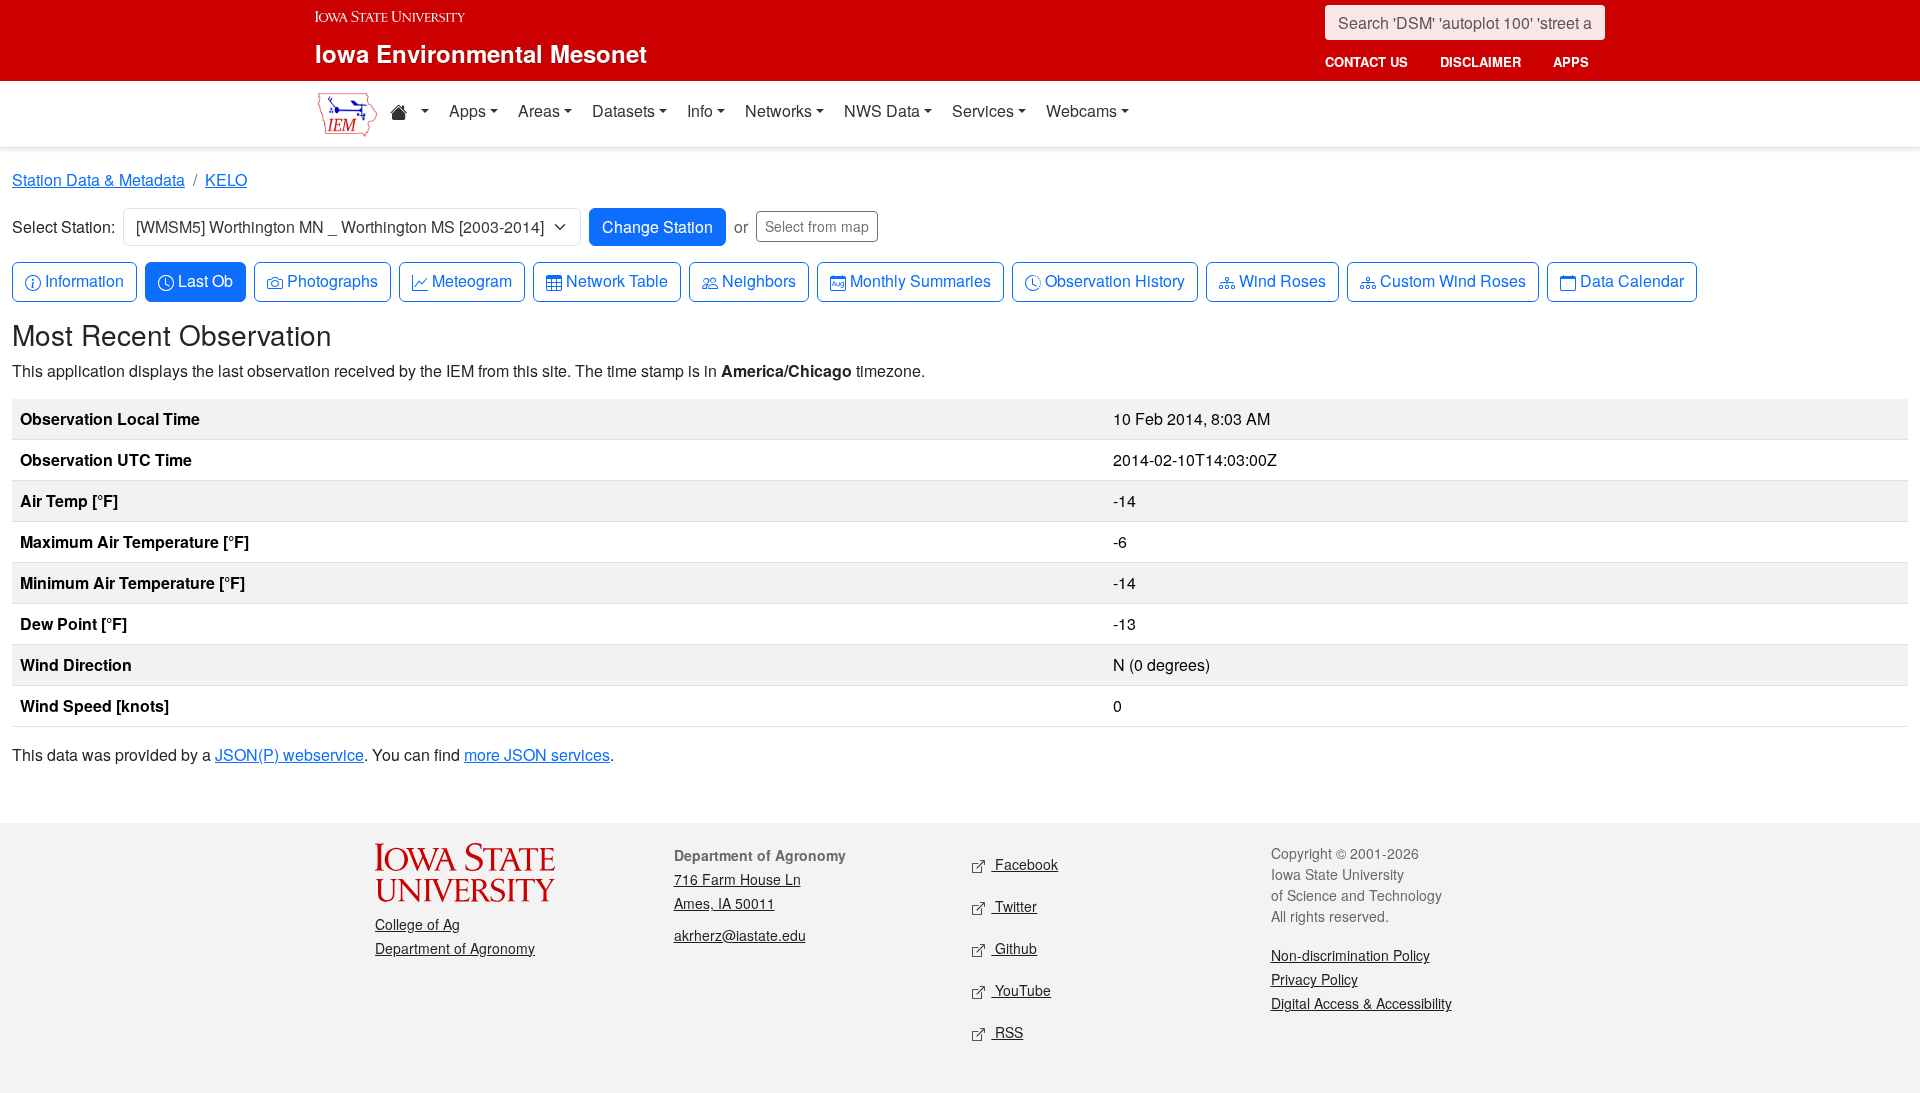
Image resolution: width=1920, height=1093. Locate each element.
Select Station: (63, 226)
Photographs (332, 280)
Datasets (623, 110)
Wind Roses (1282, 280)
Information (84, 280)
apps (1571, 61)
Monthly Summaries (920, 280)
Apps (467, 110)
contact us (1366, 61)
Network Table (616, 280)
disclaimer (1480, 61)
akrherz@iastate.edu (740, 935)
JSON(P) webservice (289, 754)
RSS (1007, 1032)
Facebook (1024, 864)
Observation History (1114, 280)
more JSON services (537, 754)
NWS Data (882, 110)
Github (1014, 948)
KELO (226, 179)
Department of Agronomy (455, 948)
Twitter (1014, 906)
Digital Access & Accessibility (1361, 1003)
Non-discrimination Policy (1350, 955)
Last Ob (205, 280)
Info (700, 110)
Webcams (1081, 110)
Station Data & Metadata (98, 179)
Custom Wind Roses (1452, 280)
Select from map (817, 226)
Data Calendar (1631, 280)
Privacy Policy (1314, 979)
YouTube (1021, 990)
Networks (778, 110)
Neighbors (758, 280)
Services (983, 110)
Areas (539, 110)
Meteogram (471, 280)
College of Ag (417, 924)
